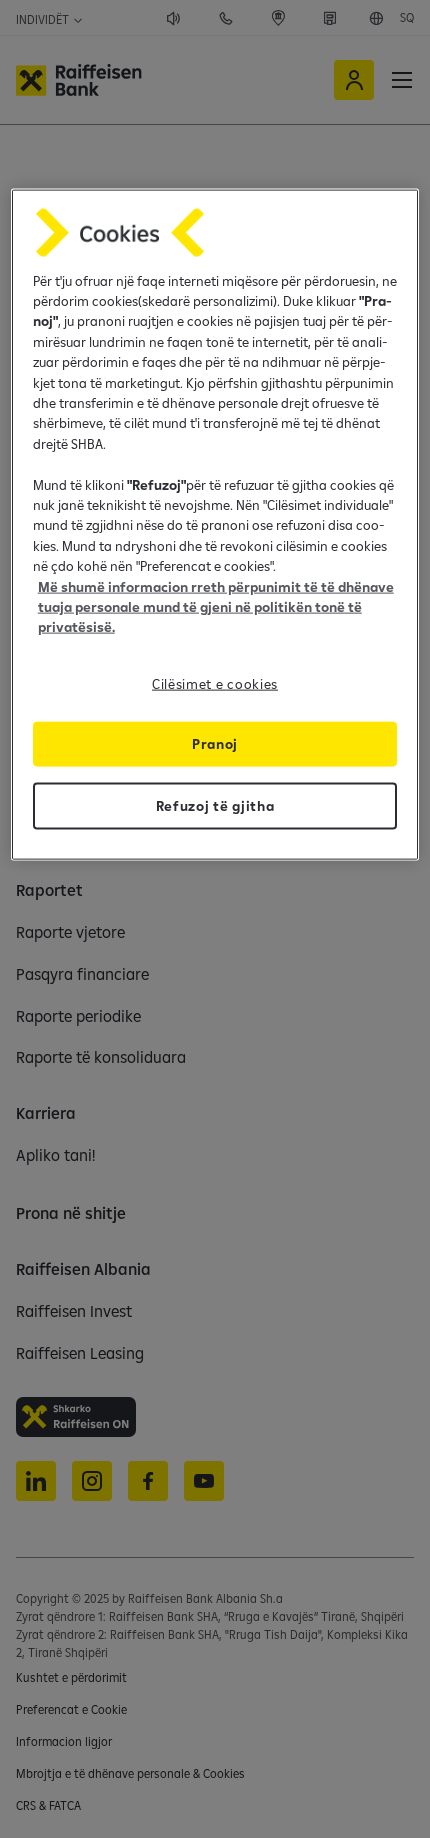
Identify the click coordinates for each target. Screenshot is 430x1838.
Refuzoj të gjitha (215, 805)
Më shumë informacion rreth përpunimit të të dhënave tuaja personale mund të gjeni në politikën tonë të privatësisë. (216, 606)
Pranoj (215, 743)
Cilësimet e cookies (215, 683)
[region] (215, 524)
